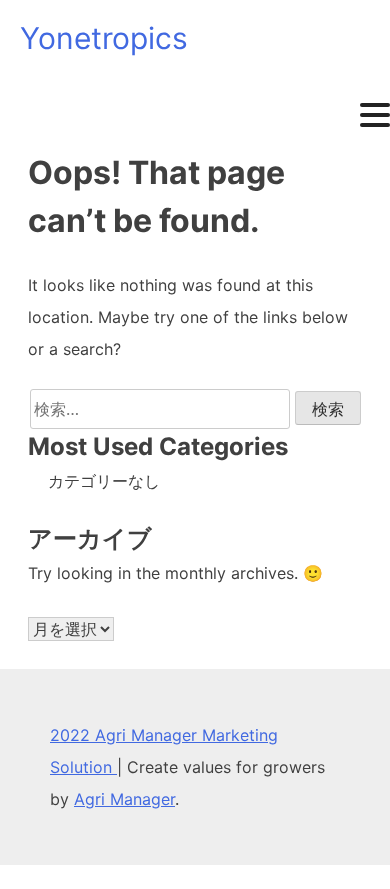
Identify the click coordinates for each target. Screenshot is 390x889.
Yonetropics (104, 38)
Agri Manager (124, 799)
